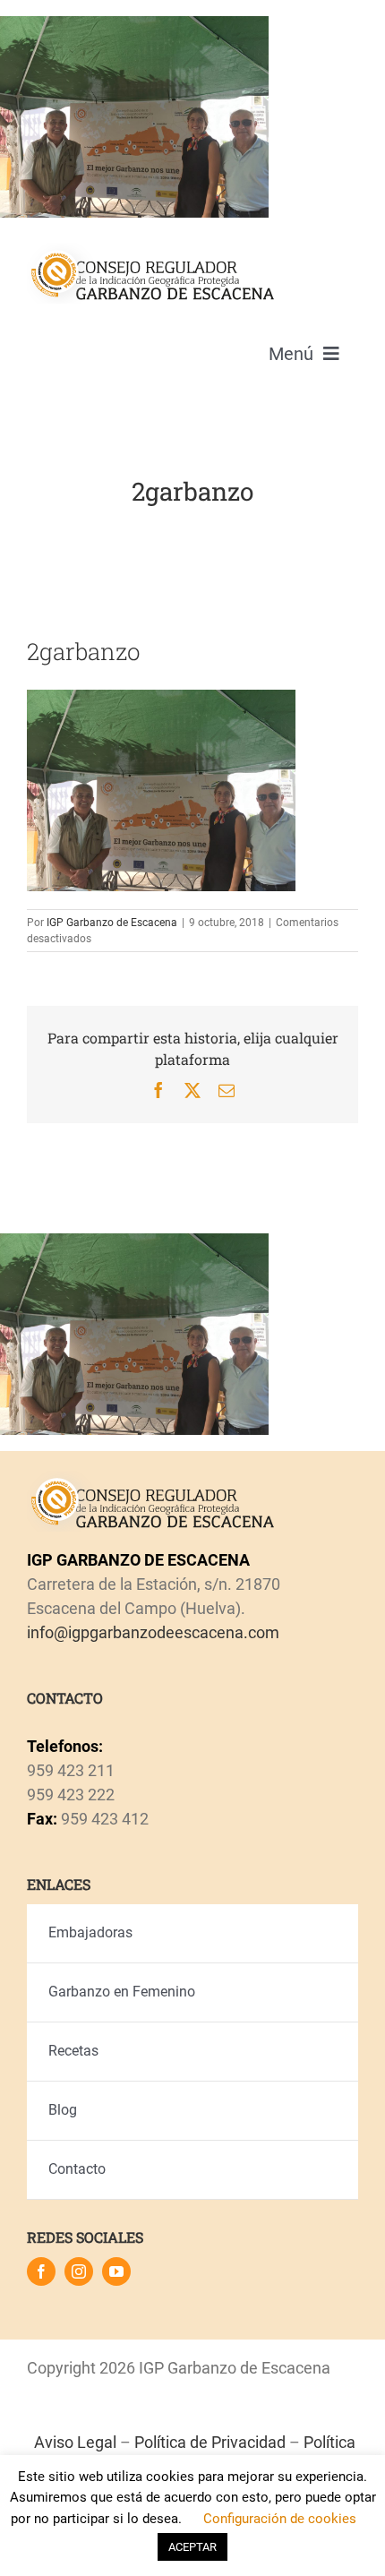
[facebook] (41, 2271)
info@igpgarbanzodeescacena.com (153, 1632)
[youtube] (116, 2271)
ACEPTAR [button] (192, 2547)
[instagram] (79, 2271)
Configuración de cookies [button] (280, 2519)
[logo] (151, 250)
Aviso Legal (75, 2442)
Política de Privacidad (210, 2442)
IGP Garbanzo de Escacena (112, 923)
